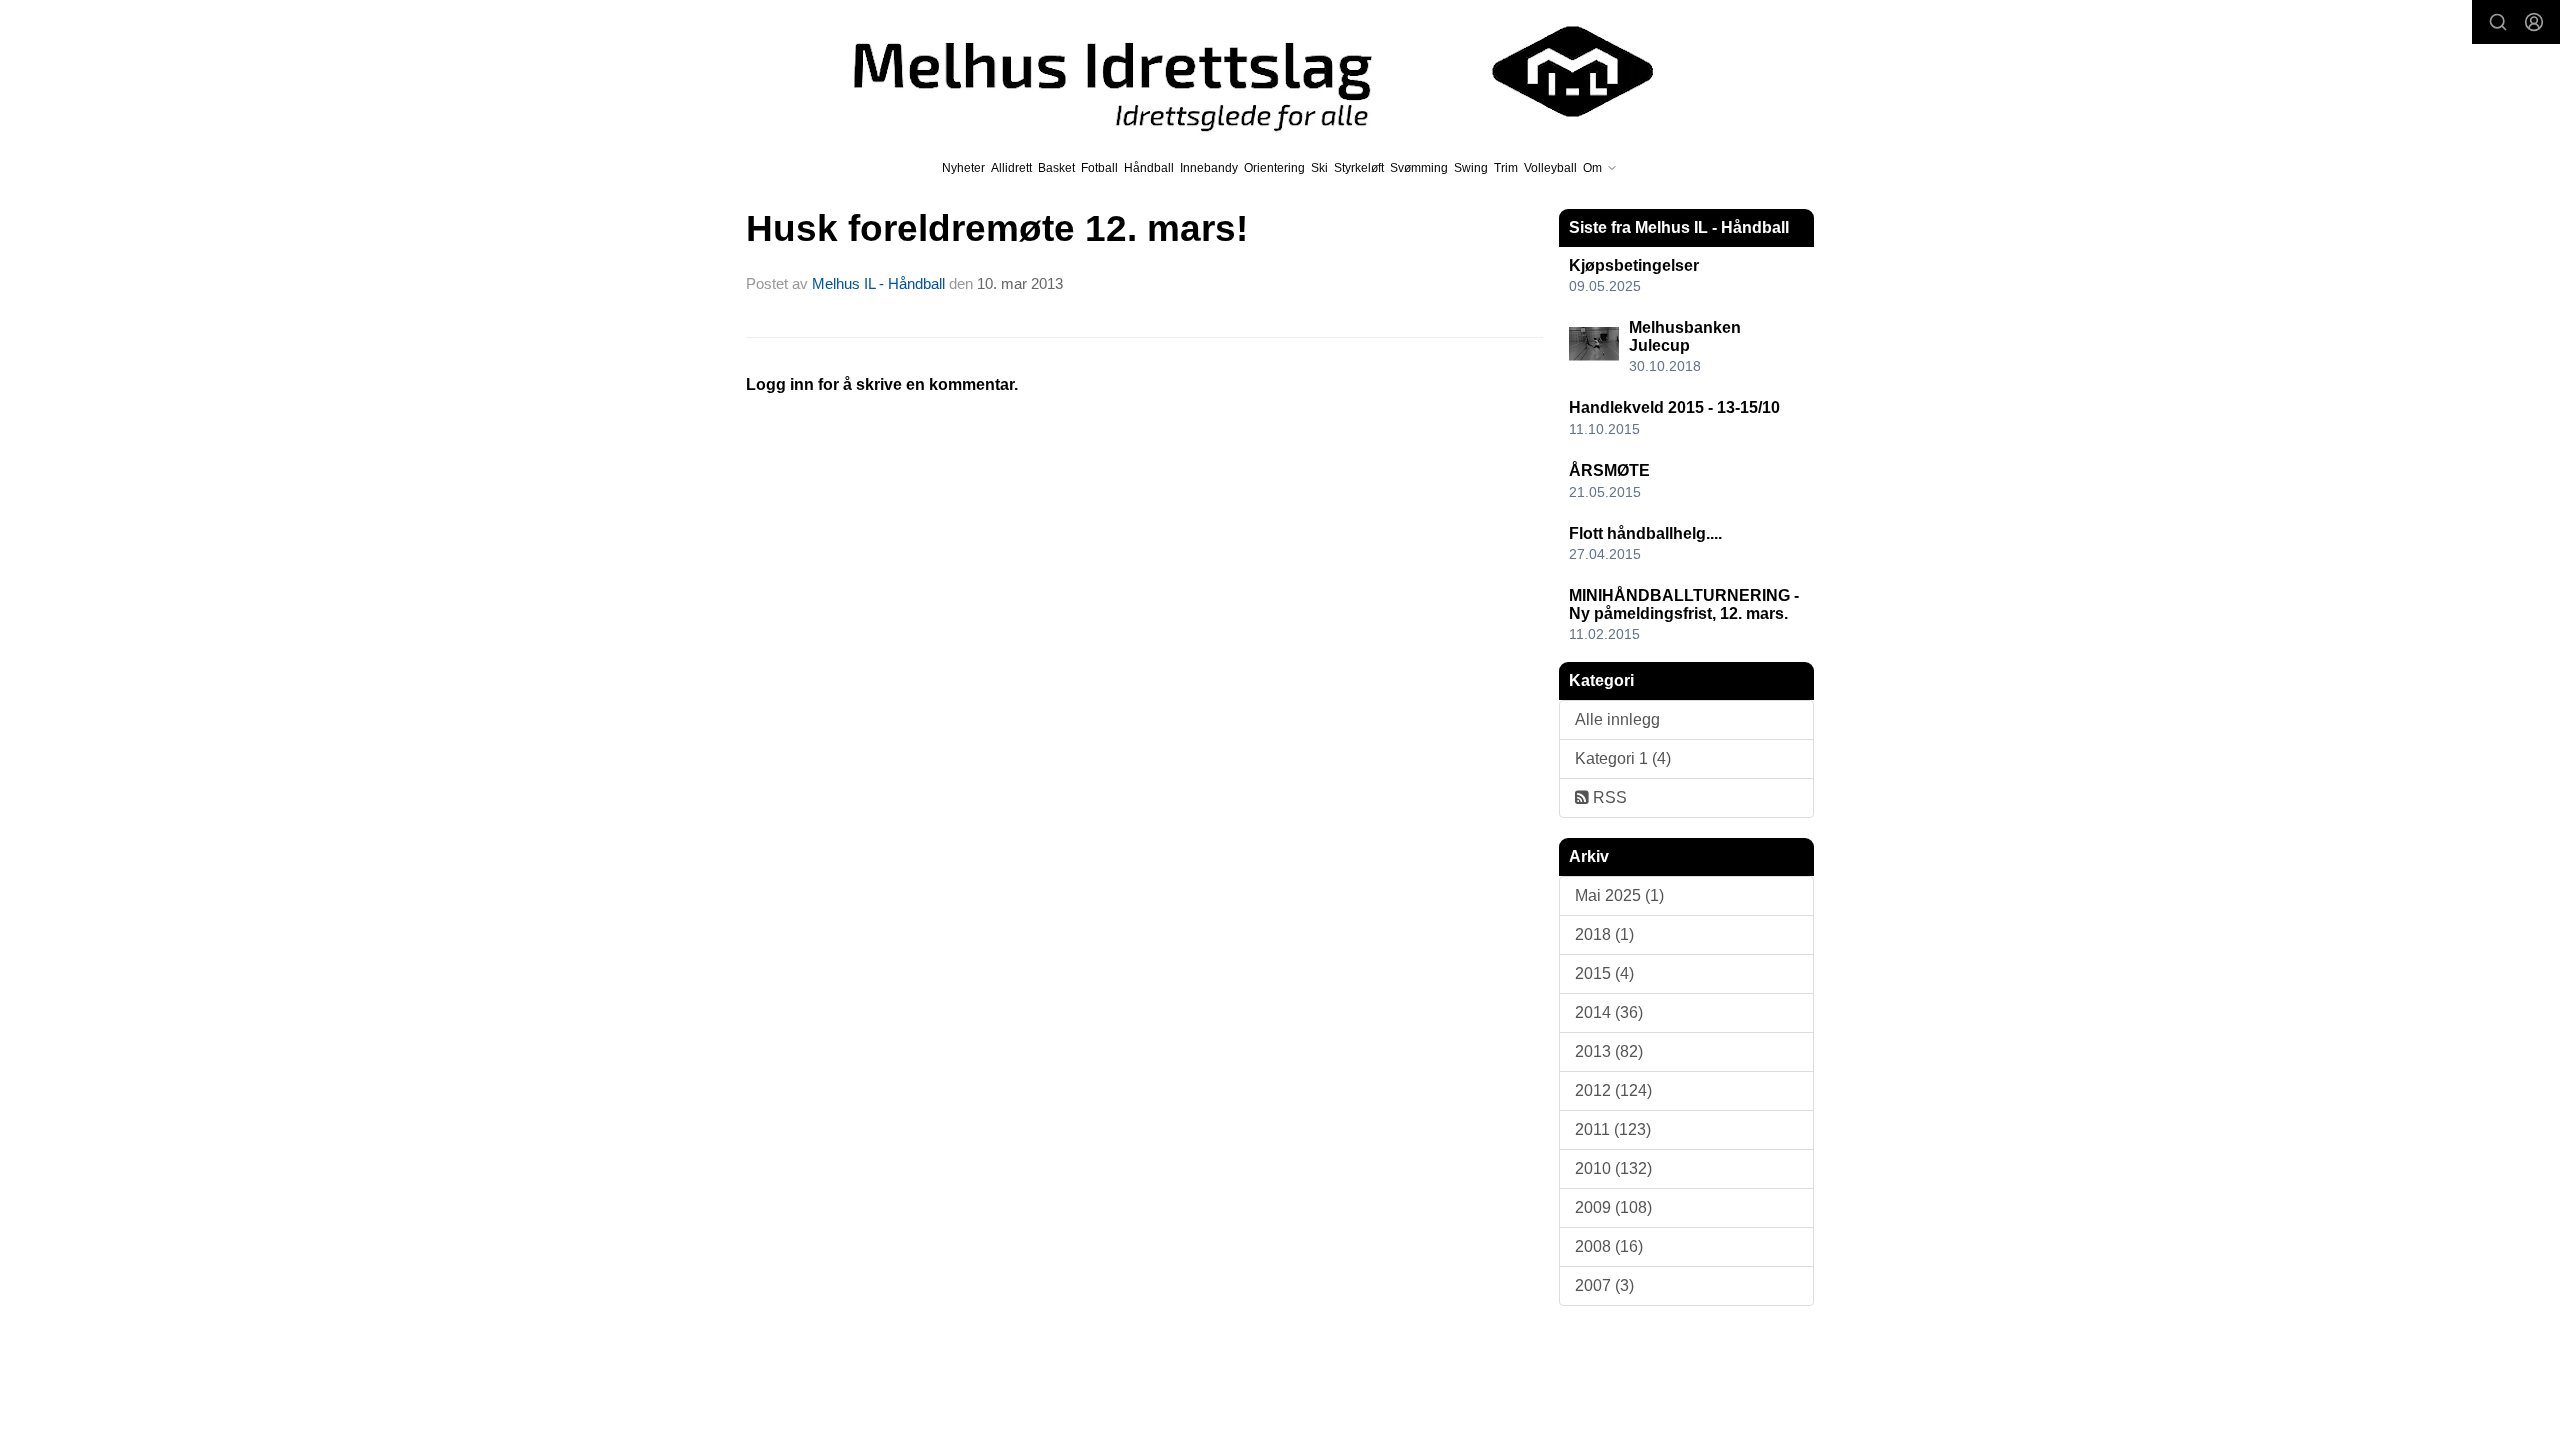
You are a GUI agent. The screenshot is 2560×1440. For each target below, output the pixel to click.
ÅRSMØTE (1609, 470)
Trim (1506, 168)
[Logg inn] (2534, 22)
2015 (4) (1604, 973)
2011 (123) (1613, 1129)
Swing (1471, 168)
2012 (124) (1613, 1090)
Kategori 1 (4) (1623, 758)
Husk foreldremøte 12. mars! (997, 228)
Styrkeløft (1359, 168)
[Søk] (2498, 22)
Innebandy (1209, 168)
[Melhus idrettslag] (1230, 71)
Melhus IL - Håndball (878, 283)
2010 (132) (1613, 1168)
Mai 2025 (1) (1619, 895)
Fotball (1099, 168)
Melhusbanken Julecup (1685, 336)
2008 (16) (1609, 1246)
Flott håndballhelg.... (1645, 533)
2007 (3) (1604, 1285)
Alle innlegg (1617, 719)
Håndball (1149, 168)
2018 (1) (1604, 934)
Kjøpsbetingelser (1634, 265)
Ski (1319, 168)
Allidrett (1011, 168)
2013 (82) (1609, 1051)
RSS (1608, 797)
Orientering (1274, 168)
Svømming (1419, 168)
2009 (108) (1613, 1207)
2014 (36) (1609, 1012)
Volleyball (1550, 168)
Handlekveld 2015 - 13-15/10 (1674, 407)
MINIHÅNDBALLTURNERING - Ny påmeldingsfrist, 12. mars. (1684, 604)
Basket (1056, 168)
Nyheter (963, 168)
